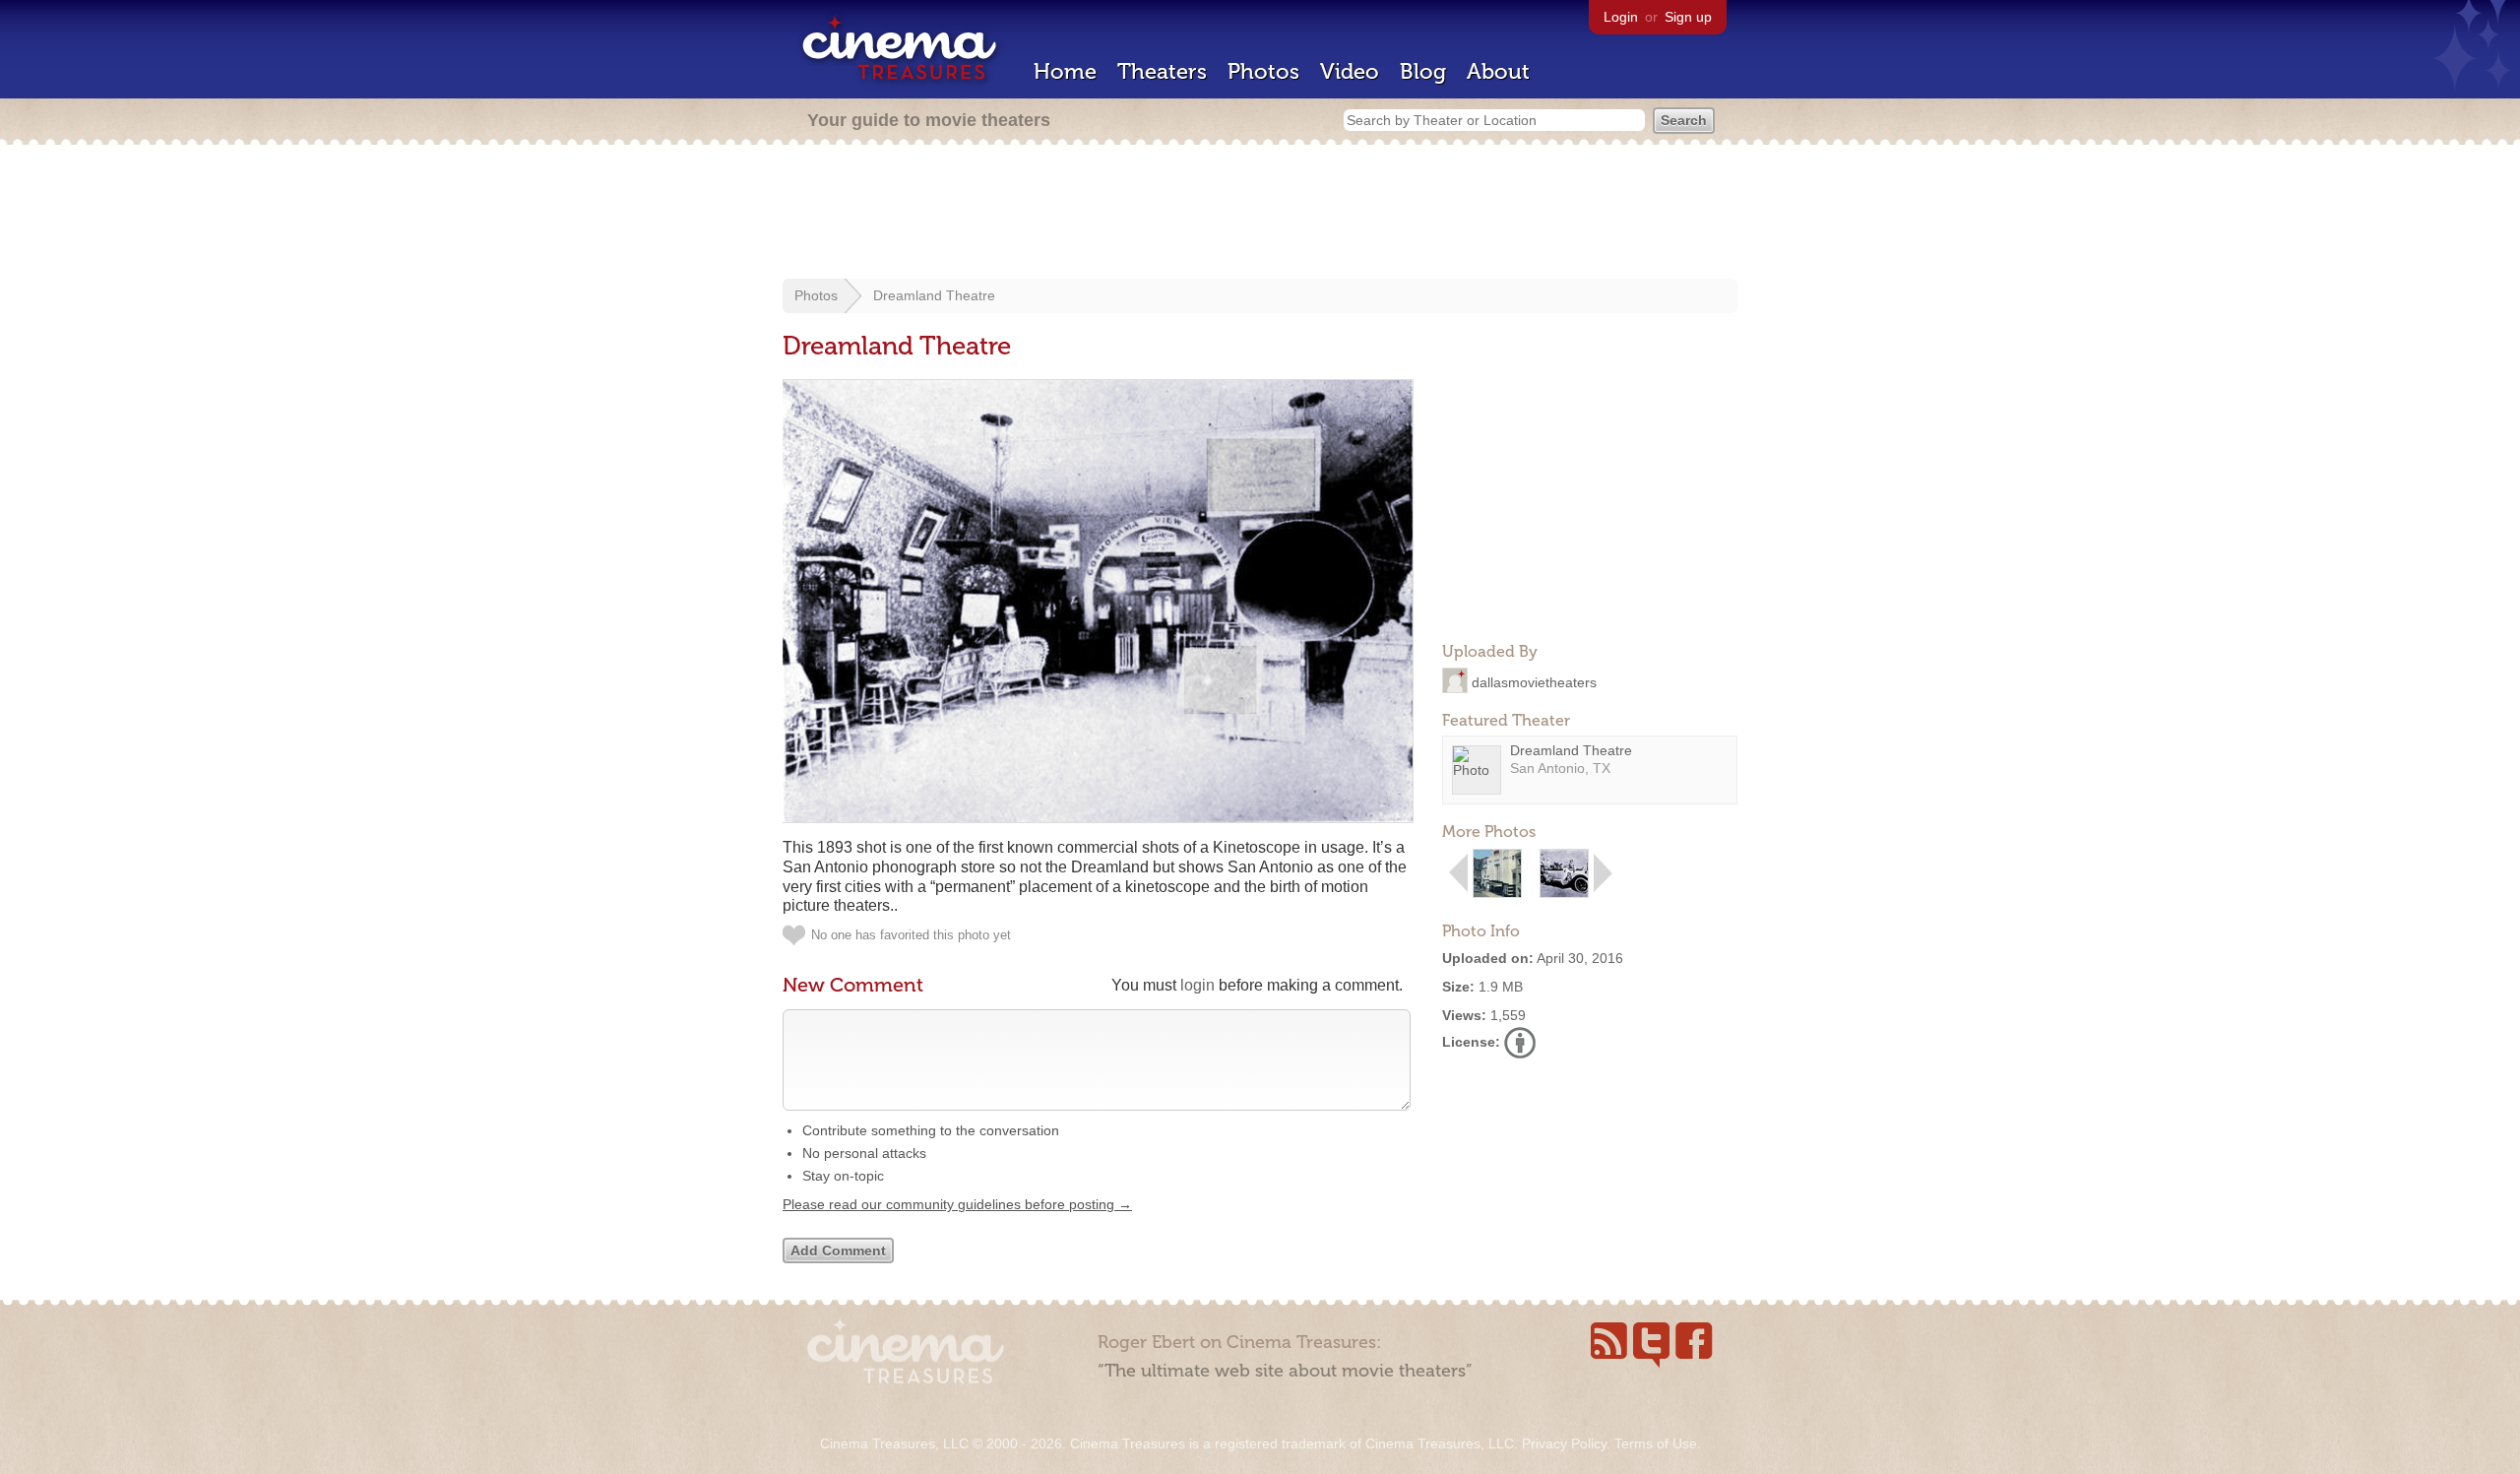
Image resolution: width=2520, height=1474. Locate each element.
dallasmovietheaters (1534, 681)
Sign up (1688, 17)
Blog (1423, 71)
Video (1350, 71)
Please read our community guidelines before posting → (957, 1204)
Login (1621, 17)
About (1498, 71)
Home (1065, 71)
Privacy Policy (1564, 1443)
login (1197, 985)
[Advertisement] (1260, 214)
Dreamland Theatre (934, 295)
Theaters (1162, 71)
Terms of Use (1656, 1443)
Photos (1263, 71)
